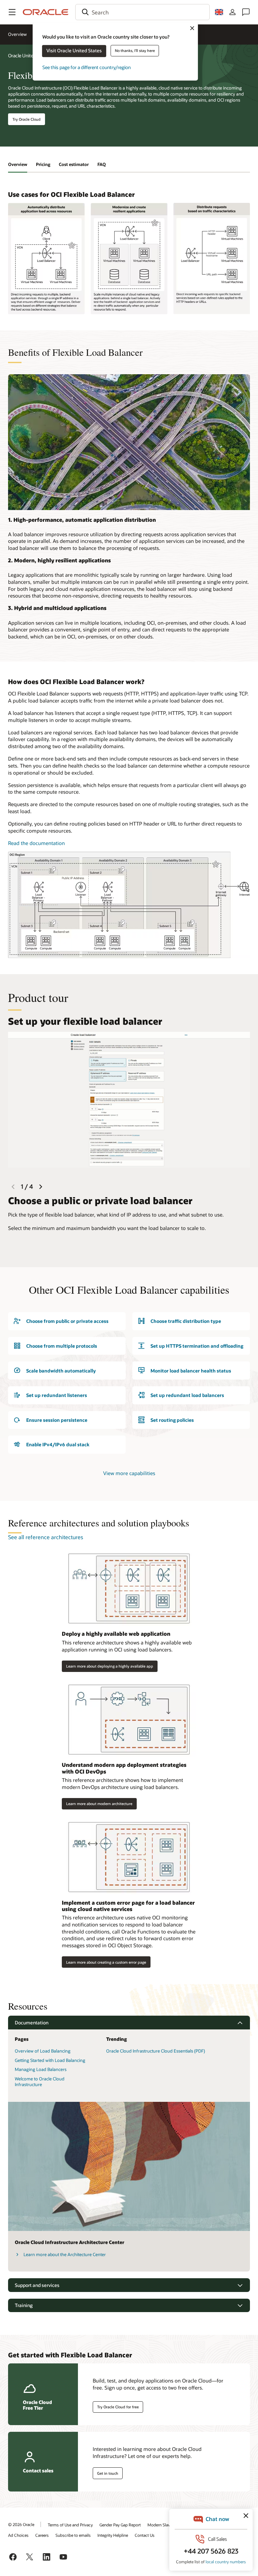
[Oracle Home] (46, 12)
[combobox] (142, 12)
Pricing (43, 164)
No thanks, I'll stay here (135, 50)
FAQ (102, 164)
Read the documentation (36, 843)
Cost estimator (74, 164)
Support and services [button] (37, 2285)
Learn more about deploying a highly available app (110, 1666)
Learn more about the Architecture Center (65, 2254)
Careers (42, 2535)
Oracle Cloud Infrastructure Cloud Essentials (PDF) (156, 2051)
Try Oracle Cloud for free (118, 2407)
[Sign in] (232, 12)
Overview (17, 34)
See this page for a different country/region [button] (87, 67)
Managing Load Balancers (41, 2069)
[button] (12, 12)
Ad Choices (18, 2535)
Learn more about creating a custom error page (106, 1962)
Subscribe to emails (73, 2535)
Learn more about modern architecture (99, 1804)
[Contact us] (246, 12)
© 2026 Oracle (21, 2524)
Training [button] (24, 2305)
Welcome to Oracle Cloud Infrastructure (40, 2082)
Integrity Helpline (113, 2535)
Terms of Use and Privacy (70, 2525)
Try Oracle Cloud (27, 119)
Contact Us (145, 2535)
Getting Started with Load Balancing (50, 2060)
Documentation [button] (32, 2023)
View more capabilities (129, 1473)
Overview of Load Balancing (43, 2051)
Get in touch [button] (108, 2473)
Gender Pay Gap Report (120, 2525)
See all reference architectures (46, 1537)
